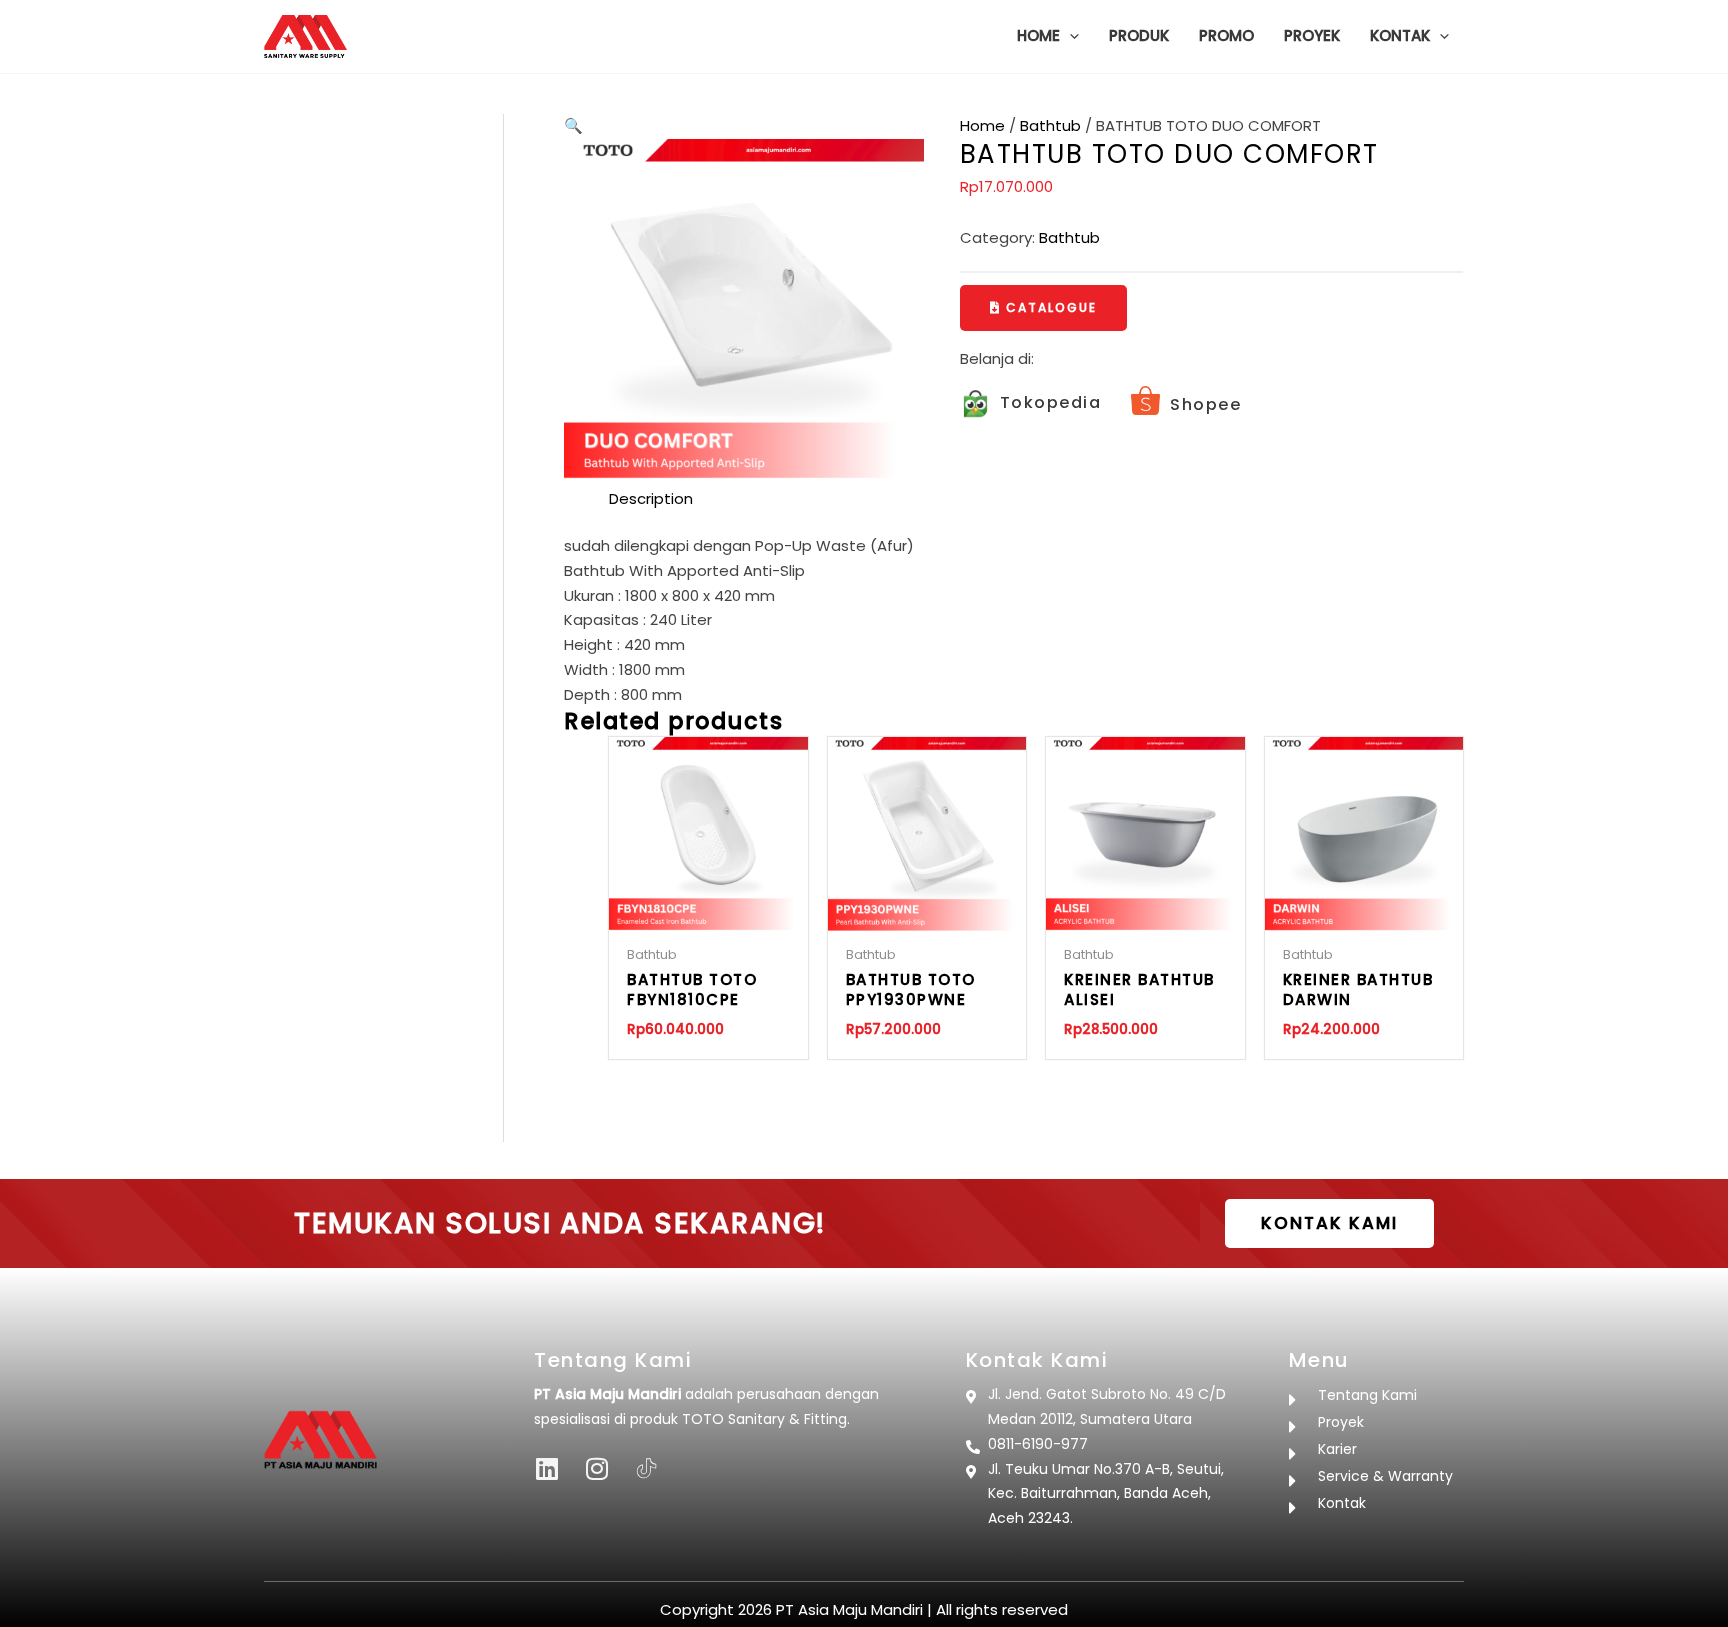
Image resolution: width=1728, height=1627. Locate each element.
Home (982, 125)
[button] (1069, 36)
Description (651, 498)
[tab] (651, 499)
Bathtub (1050, 125)
